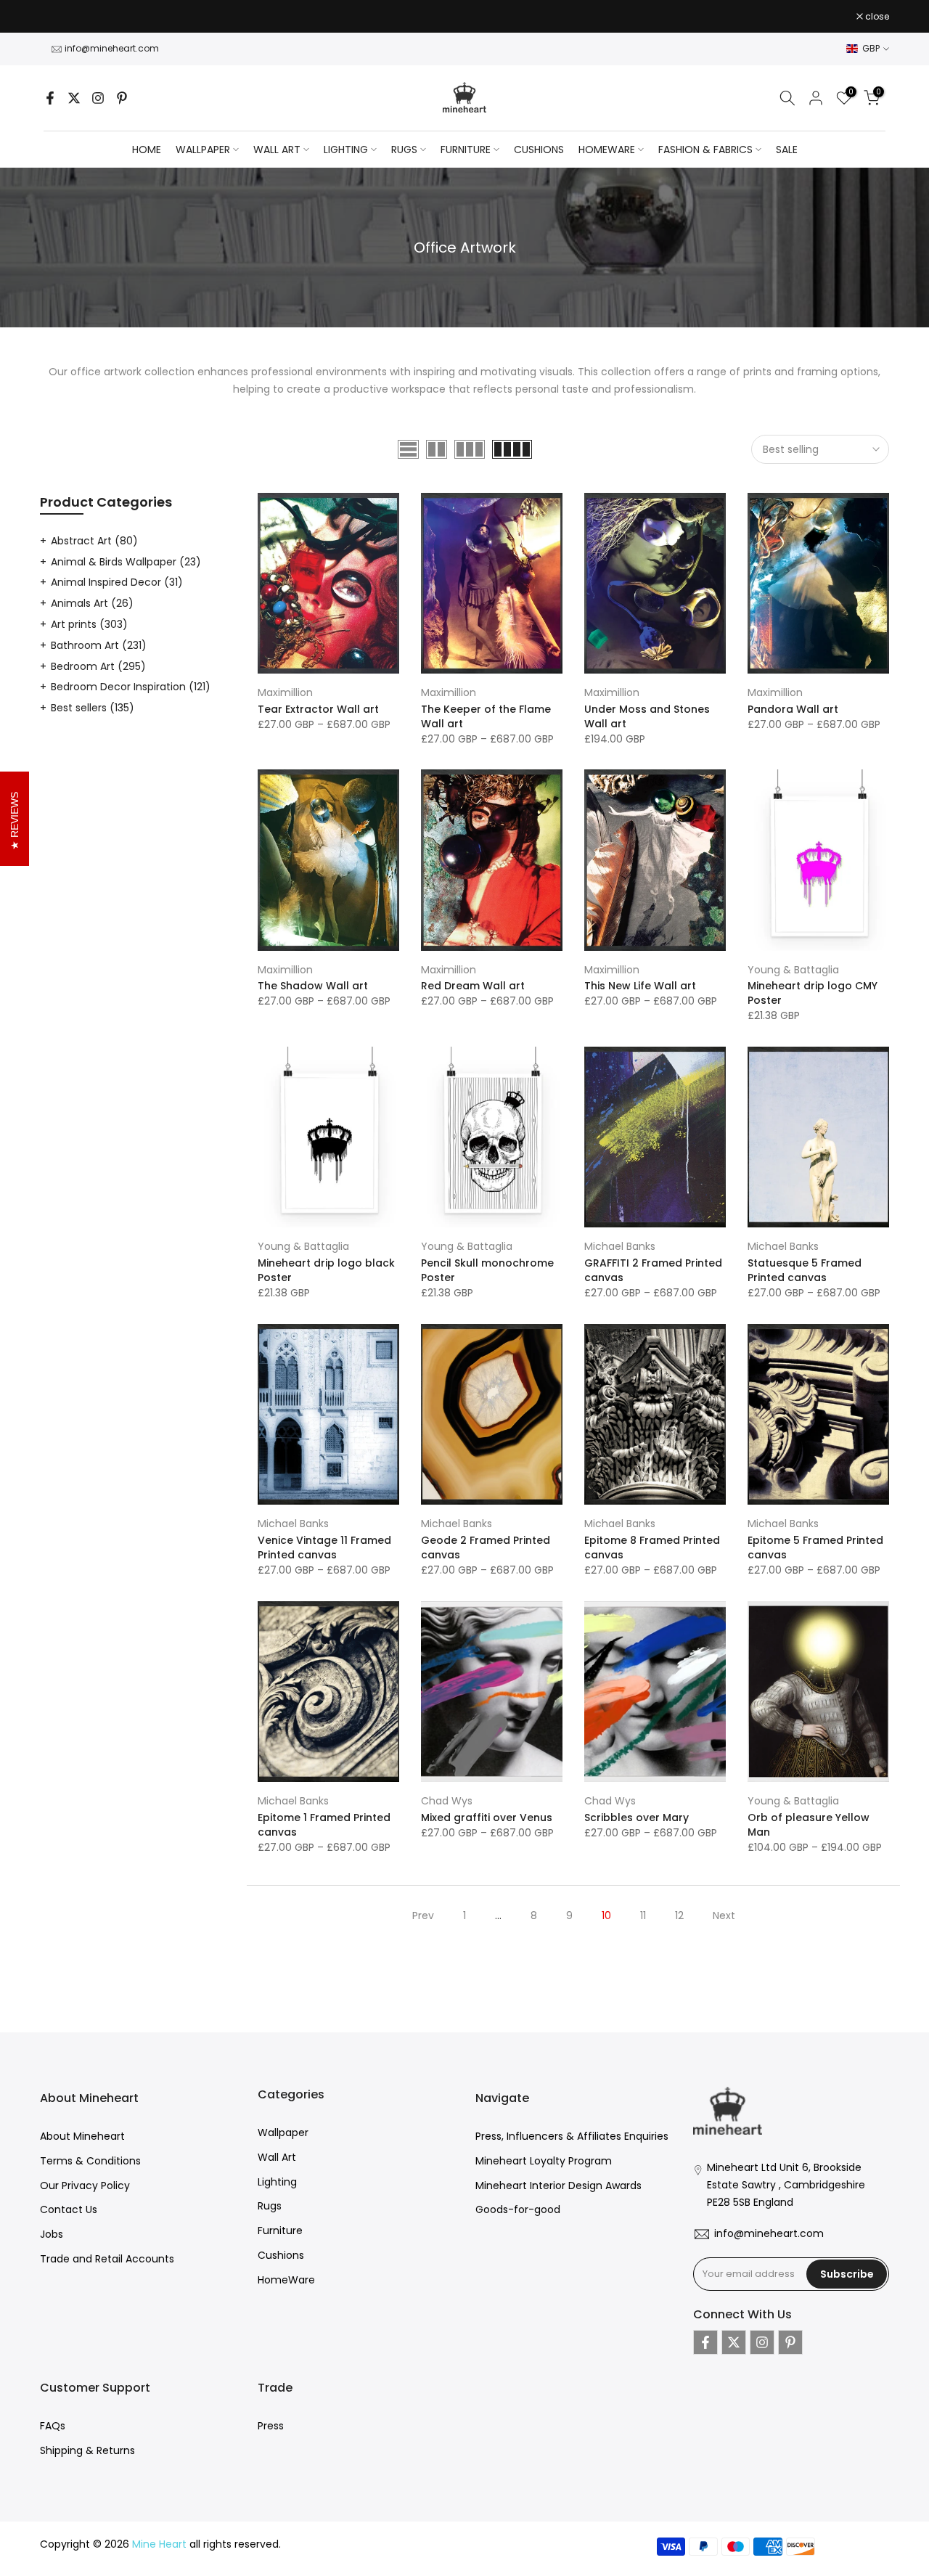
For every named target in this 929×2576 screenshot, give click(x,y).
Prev (423, 1915)
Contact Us (69, 2209)
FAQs (53, 2426)
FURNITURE (466, 150)
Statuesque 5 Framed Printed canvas (805, 1270)
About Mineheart (82, 2136)
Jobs (52, 2234)
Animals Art (92, 603)
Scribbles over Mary (637, 1817)
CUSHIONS (539, 150)
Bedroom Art (98, 666)
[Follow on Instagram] (98, 98)
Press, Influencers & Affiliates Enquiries (572, 2136)
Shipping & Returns (87, 2450)
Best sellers (93, 708)
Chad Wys (447, 1801)
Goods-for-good (518, 2209)
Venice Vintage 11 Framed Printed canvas (324, 1547)
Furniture (280, 2231)
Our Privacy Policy (85, 2185)
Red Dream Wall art (473, 986)
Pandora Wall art (793, 709)
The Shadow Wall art (313, 986)
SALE (787, 150)
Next (724, 1915)
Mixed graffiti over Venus (487, 1817)
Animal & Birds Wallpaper (126, 562)
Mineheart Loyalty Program (544, 2161)
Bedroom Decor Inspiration (131, 687)
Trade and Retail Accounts (107, 2259)
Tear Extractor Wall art (318, 709)
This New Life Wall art (640, 986)
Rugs (270, 2206)
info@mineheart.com (112, 48)
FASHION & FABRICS (705, 150)
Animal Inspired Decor (117, 582)
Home (147, 150)
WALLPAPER (203, 150)
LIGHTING (346, 150)
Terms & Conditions (90, 2161)
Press (271, 2426)
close (60, 17)
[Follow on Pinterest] (122, 98)
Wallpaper (283, 2133)
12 (679, 1915)
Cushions (281, 2255)
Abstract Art (94, 541)
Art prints (89, 624)
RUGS (404, 150)
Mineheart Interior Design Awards (558, 2185)
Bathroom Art (99, 645)
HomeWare (286, 2280)
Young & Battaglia (793, 970)
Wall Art (277, 2157)
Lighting (277, 2182)
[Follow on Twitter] (74, 98)
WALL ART (277, 150)
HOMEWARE (607, 150)
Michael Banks (620, 1246)
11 (643, 1915)
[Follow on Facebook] (50, 98)
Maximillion (285, 692)
